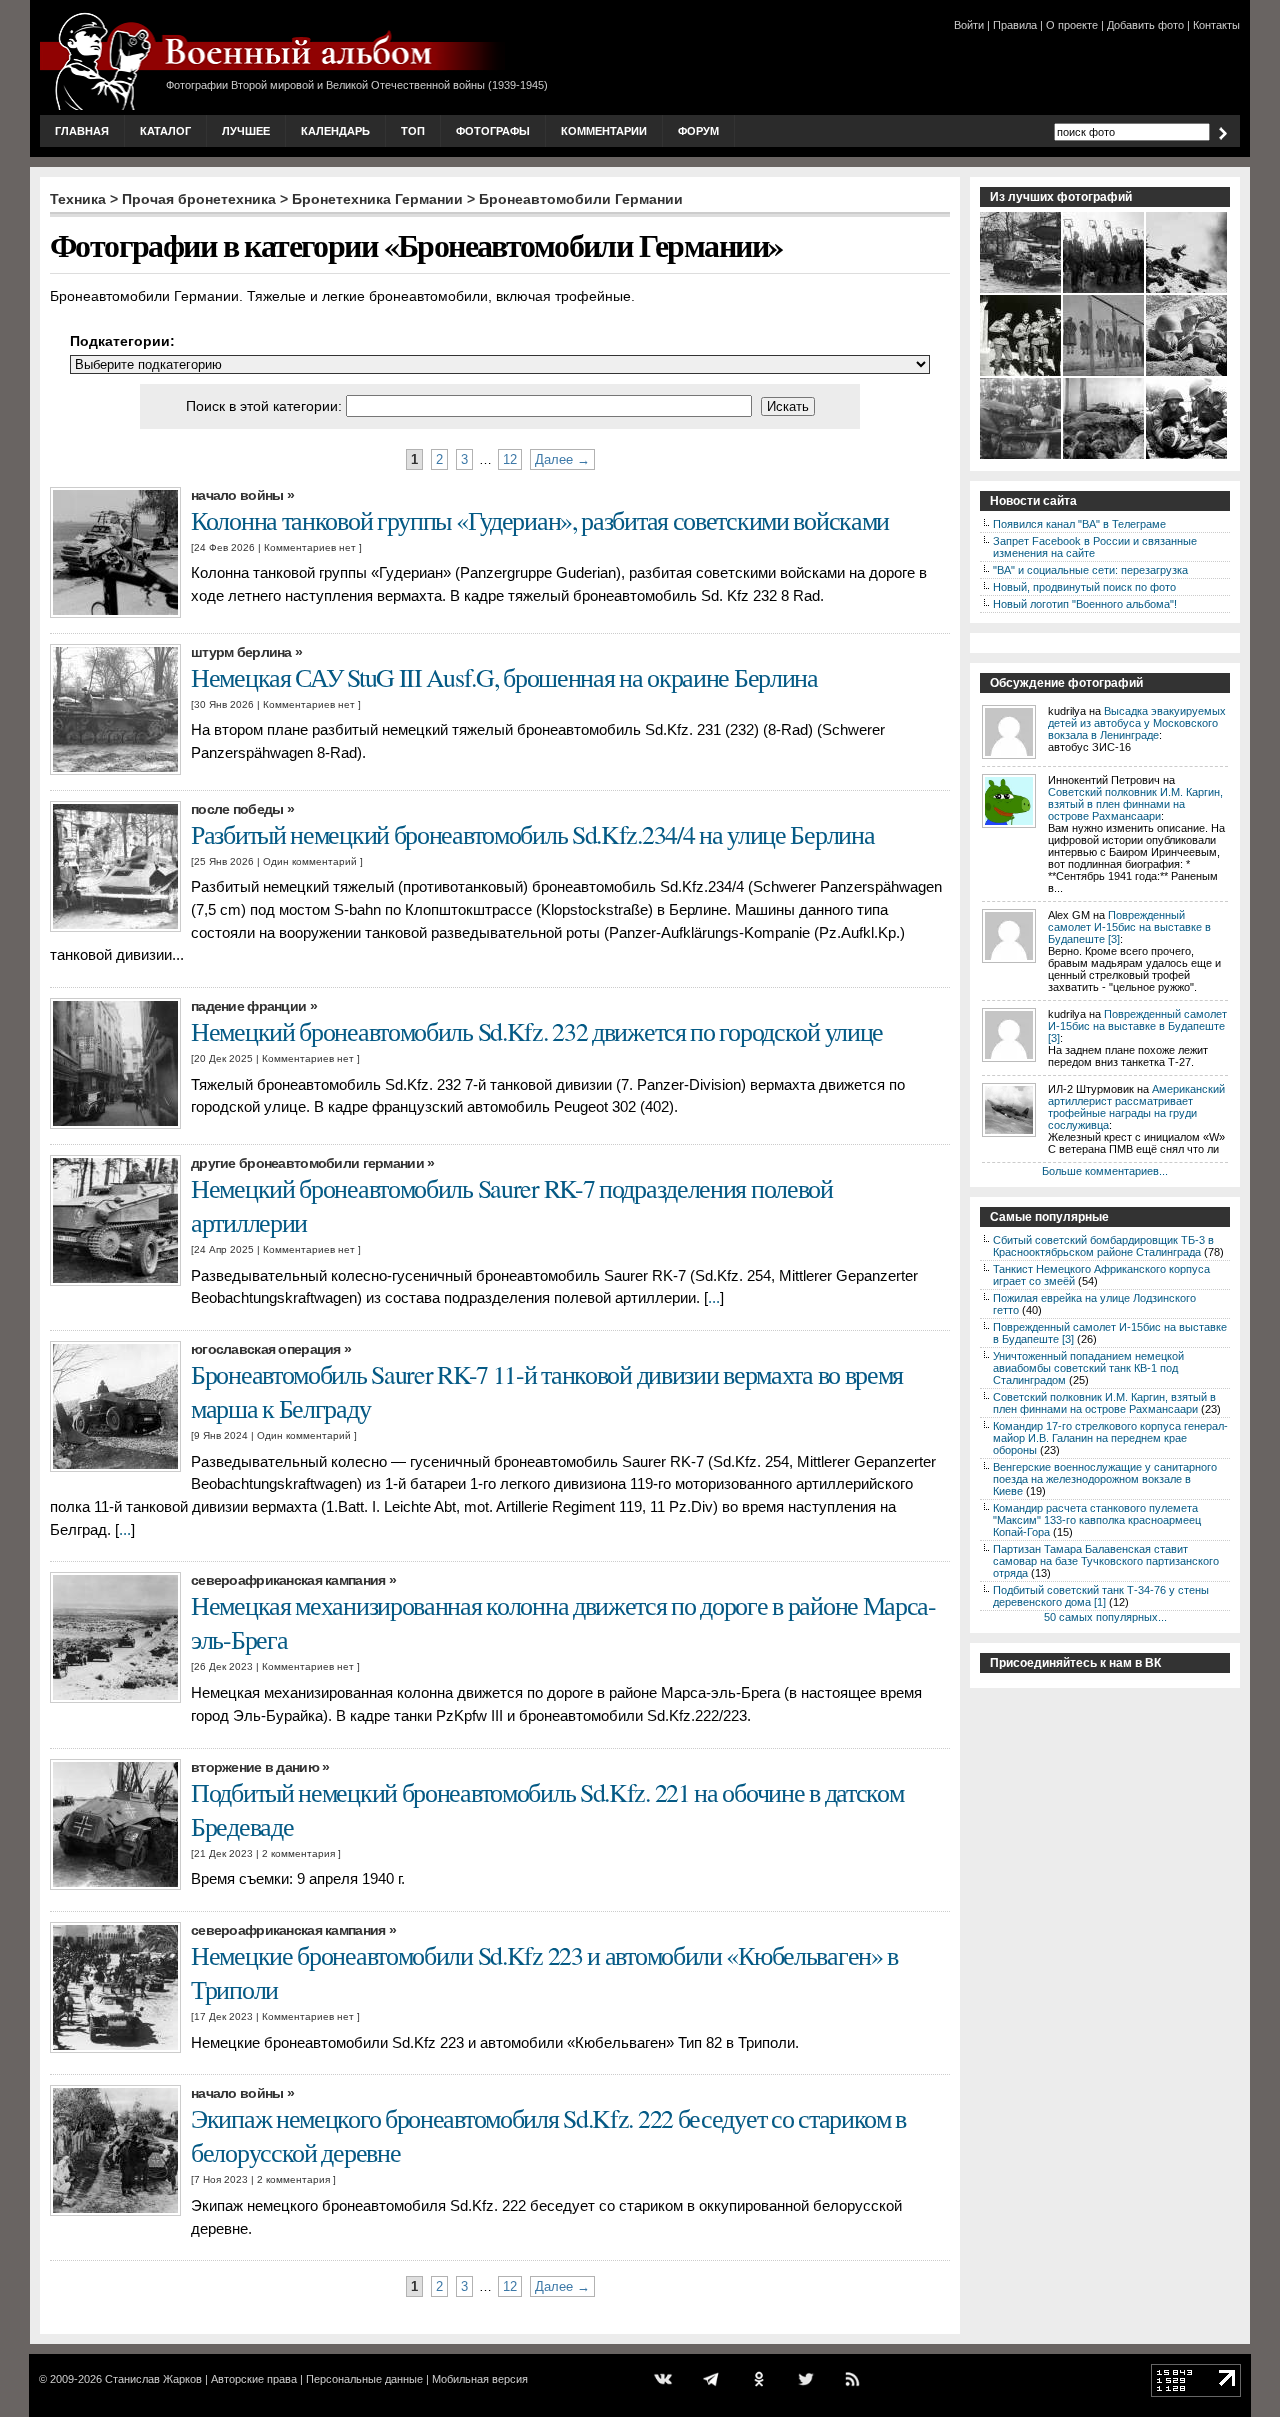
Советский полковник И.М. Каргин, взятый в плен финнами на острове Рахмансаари (1135, 804)
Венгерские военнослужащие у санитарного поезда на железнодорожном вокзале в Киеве (1105, 1479)
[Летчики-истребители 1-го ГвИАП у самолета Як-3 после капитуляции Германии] (1021, 457)
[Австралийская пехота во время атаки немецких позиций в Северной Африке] (1187, 291)
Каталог (165, 131)
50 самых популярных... (1105, 1617)
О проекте (1072, 25)
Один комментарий (310, 861)
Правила (1015, 25)
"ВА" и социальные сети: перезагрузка (1090, 570)
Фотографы (493, 131)
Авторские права (254, 2379)
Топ (413, 131)
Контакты (1216, 25)
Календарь (335, 131)
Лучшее (246, 131)
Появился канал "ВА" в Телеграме (1079, 524)
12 (510, 459)
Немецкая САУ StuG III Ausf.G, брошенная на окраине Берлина (504, 677)
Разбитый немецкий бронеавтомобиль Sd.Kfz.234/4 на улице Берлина (532, 834)
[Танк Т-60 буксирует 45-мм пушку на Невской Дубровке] (1104, 457)
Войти (969, 25)
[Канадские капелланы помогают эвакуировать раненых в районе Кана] (1187, 457)
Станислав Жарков (153, 2379)
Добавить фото (1145, 25)
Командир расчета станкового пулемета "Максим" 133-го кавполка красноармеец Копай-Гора (1097, 1520)
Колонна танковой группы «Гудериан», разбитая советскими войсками (540, 520)
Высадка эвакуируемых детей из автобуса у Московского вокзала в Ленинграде (1137, 723)
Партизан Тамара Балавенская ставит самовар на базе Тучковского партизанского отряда (1106, 1561)
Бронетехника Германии (377, 199)
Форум (698, 131)
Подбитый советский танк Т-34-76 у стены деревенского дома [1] (1101, 1596)
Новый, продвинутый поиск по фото (1084, 587)
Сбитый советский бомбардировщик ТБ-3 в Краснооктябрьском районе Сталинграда (1103, 1246)
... (714, 1298)
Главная (82, 131)
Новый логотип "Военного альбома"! (1085, 604)
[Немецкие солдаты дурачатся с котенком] (1021, 374)
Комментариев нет (310, 547)
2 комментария (298, 1853)
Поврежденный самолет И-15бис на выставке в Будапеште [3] (1129, 927)
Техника (78, 199)
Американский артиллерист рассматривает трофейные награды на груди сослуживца (1136, 1107)
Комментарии (604, 131)
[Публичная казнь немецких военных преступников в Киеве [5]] (1104, 374)
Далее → (562, 459)
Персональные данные (364, 2379)
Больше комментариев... (1105, 1171)
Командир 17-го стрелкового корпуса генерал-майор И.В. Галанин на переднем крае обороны (1110, 1438)
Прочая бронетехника (199, 199)
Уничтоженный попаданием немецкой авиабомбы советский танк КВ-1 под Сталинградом (1088, 1368)
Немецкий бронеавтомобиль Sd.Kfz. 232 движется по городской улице (537, 1031)
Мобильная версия (480, 2379)
